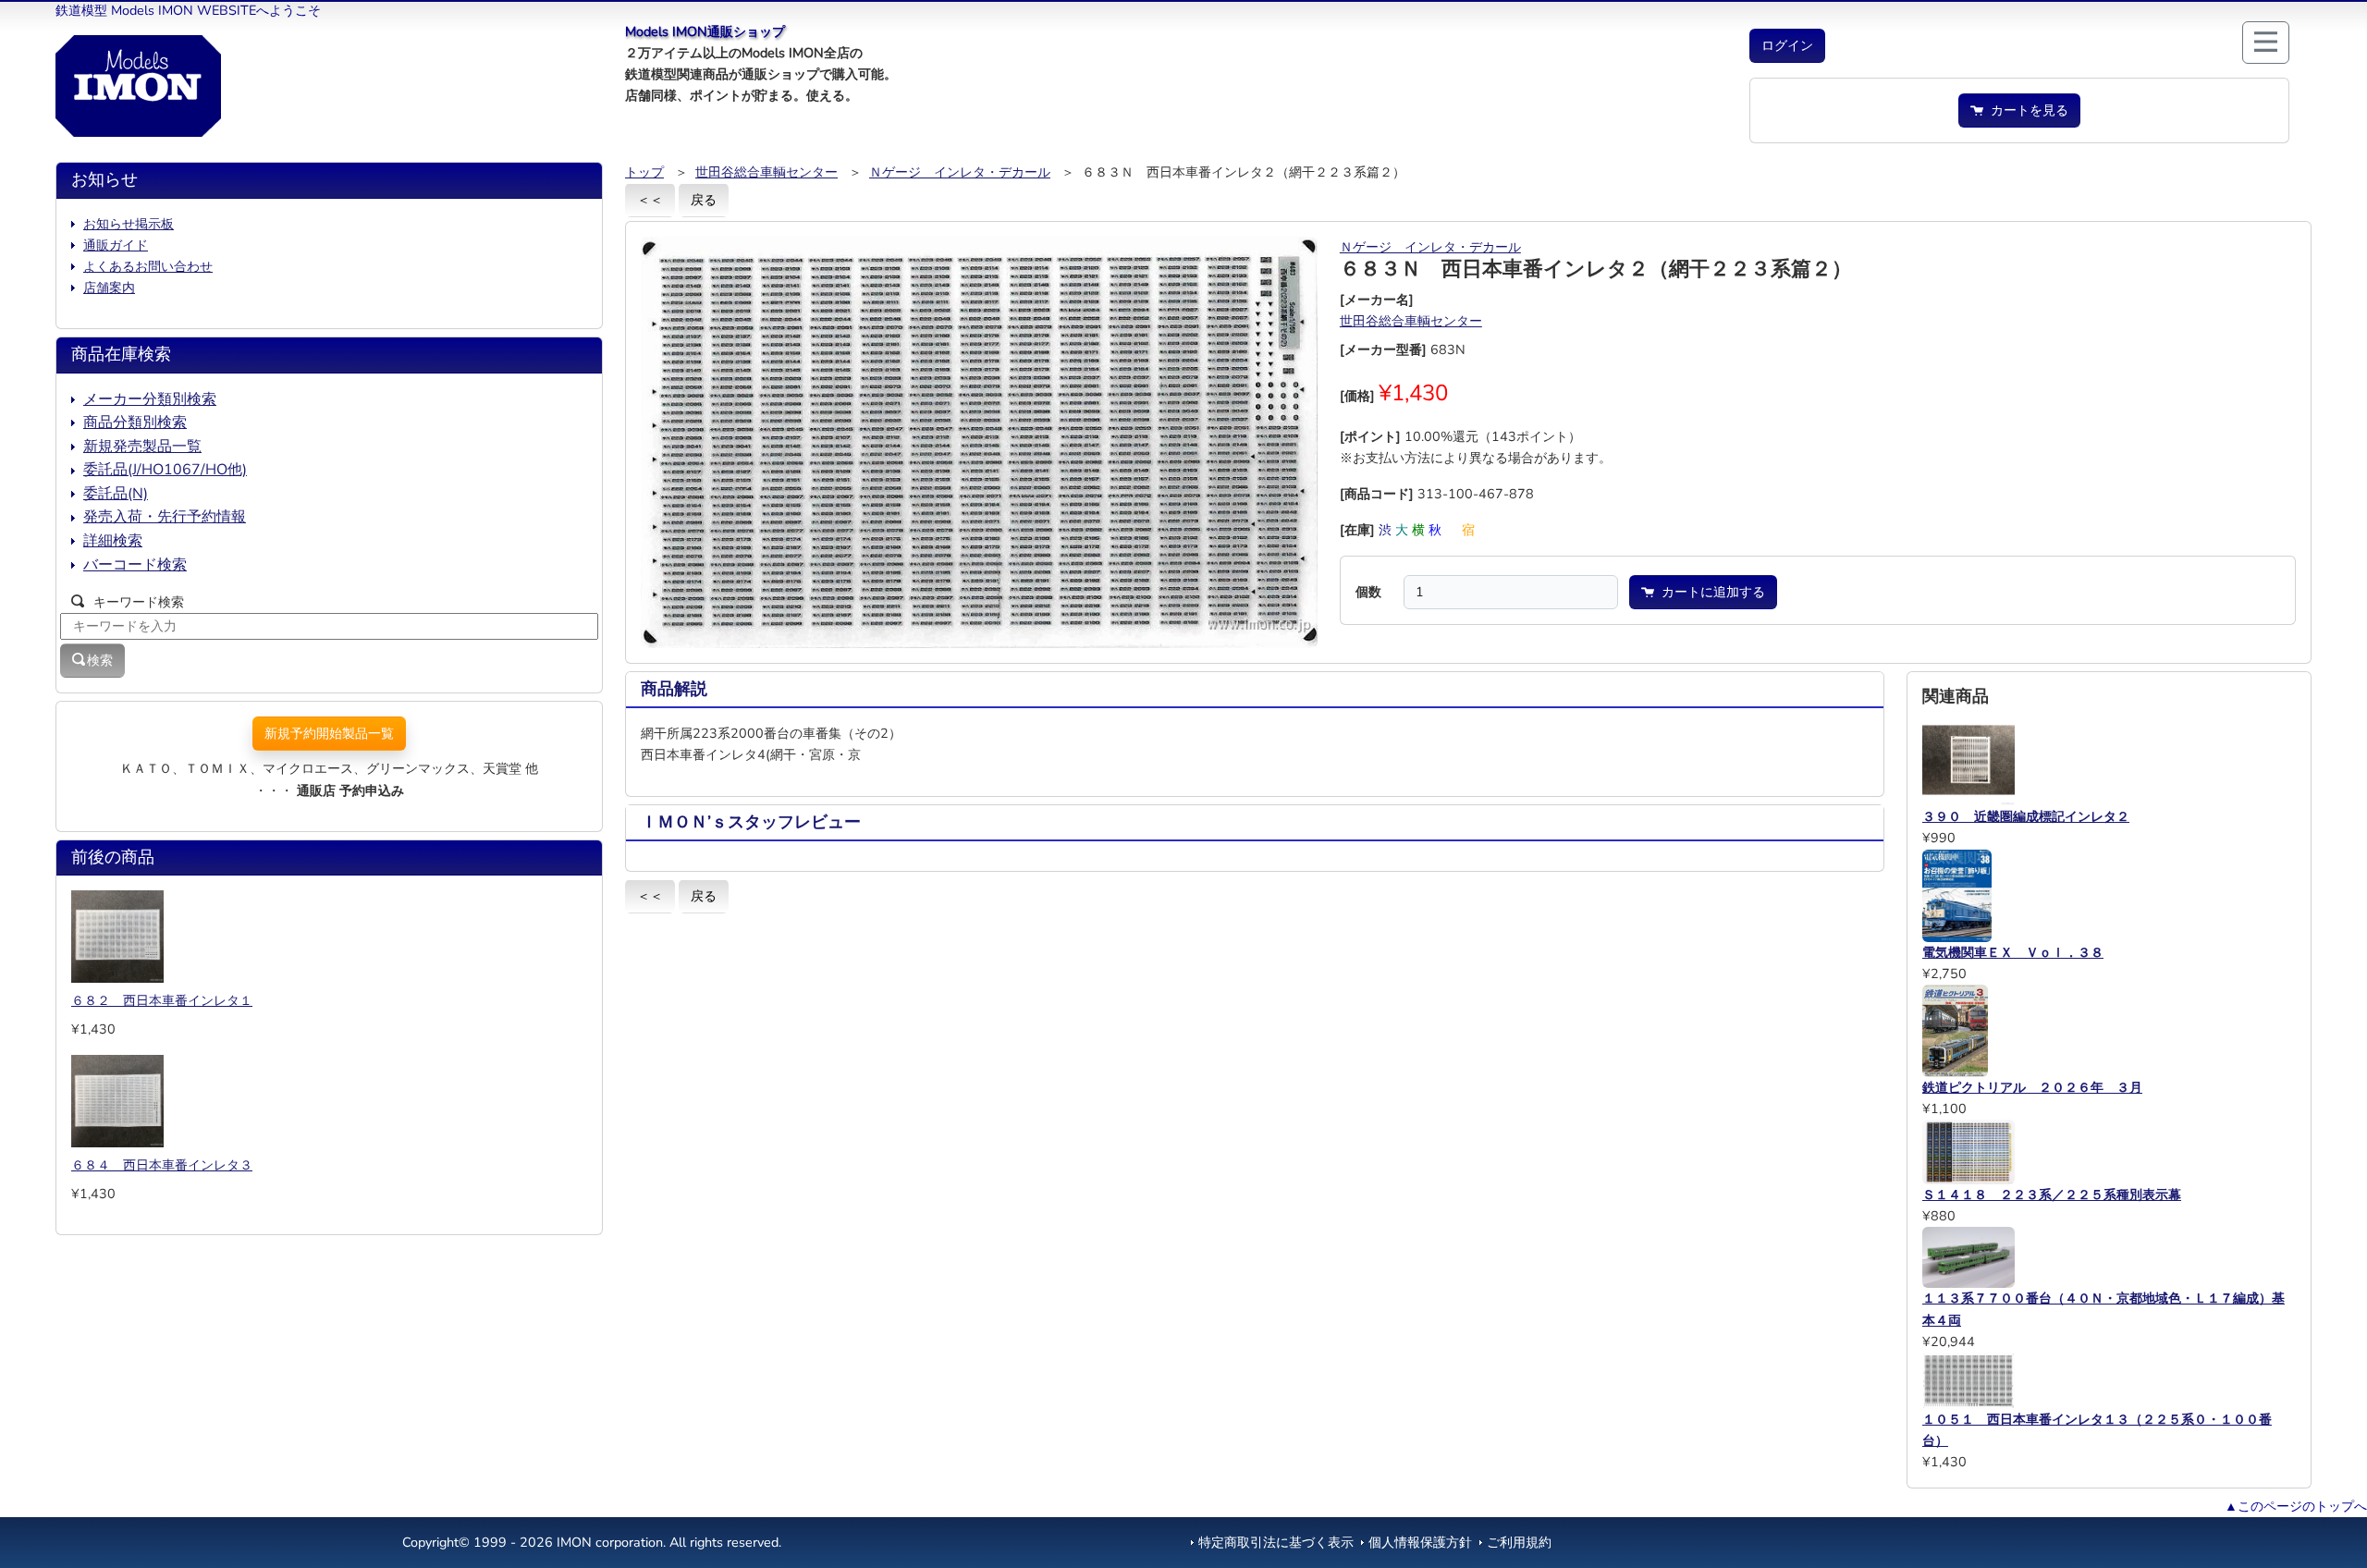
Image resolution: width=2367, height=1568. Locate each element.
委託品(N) (116, 494)
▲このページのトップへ (2296, 1506)
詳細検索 (113, 541)
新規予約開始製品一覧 (329, 733)
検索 (100, 660)
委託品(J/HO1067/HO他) (165, 470)
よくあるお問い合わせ (148, 266)
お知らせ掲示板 (129, 224)
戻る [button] (704, 200)
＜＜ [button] (650, 200)
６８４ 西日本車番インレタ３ (162, 1165)
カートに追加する (1710, 592)
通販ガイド (116, 245)
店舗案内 (109, 288)
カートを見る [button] (2026, 110)
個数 (1368, 592)
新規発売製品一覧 (142, 447)
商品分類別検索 (135, 423)
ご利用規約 (1519, 1542)
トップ (644, 172)
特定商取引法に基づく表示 (1276, 1542)
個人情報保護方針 (1420, 1542)
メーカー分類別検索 (150, 399)
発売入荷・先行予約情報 (165, 517)
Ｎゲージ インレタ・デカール (960, 172)
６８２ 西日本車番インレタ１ (162, 1000)
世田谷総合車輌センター (767, 172)
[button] (1787, 46)
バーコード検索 (135, 565)
